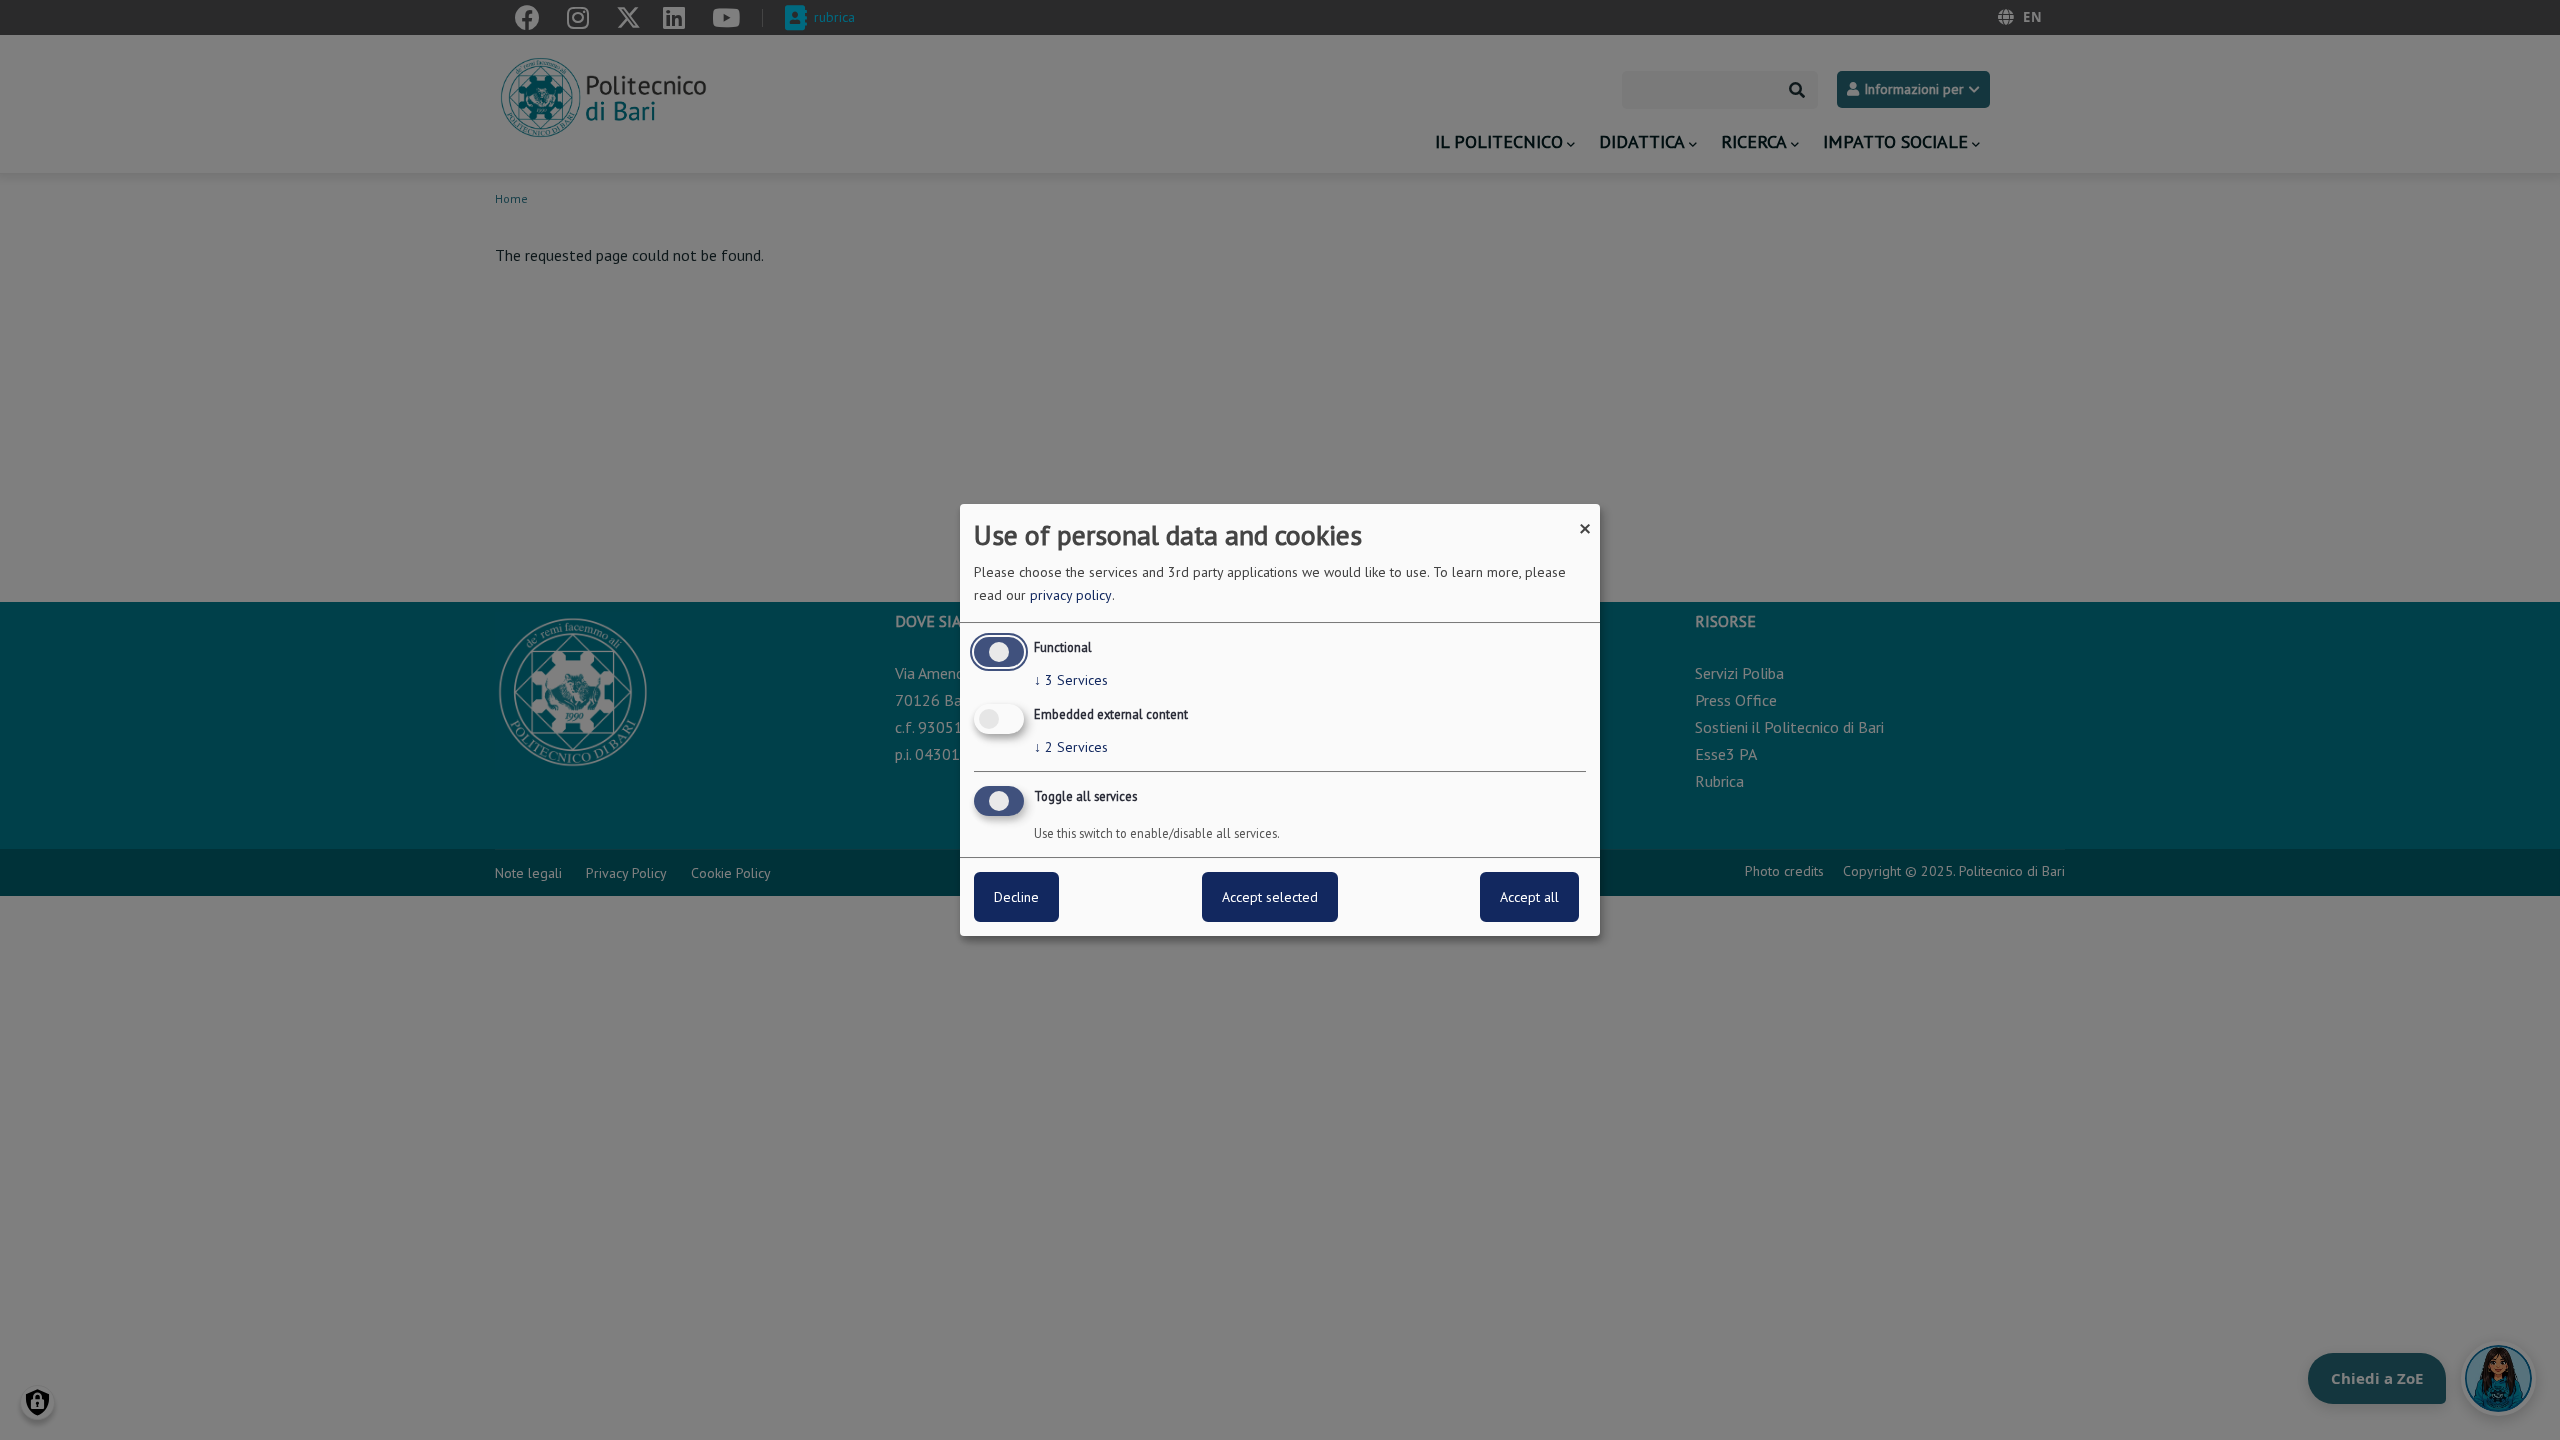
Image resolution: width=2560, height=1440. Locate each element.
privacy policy (1071, 595)
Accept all (1529, 897)
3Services (1071, 680)
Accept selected (1270, 897)
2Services (1071, 747)
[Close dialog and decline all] (1585, 516)
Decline (1016, 897)
